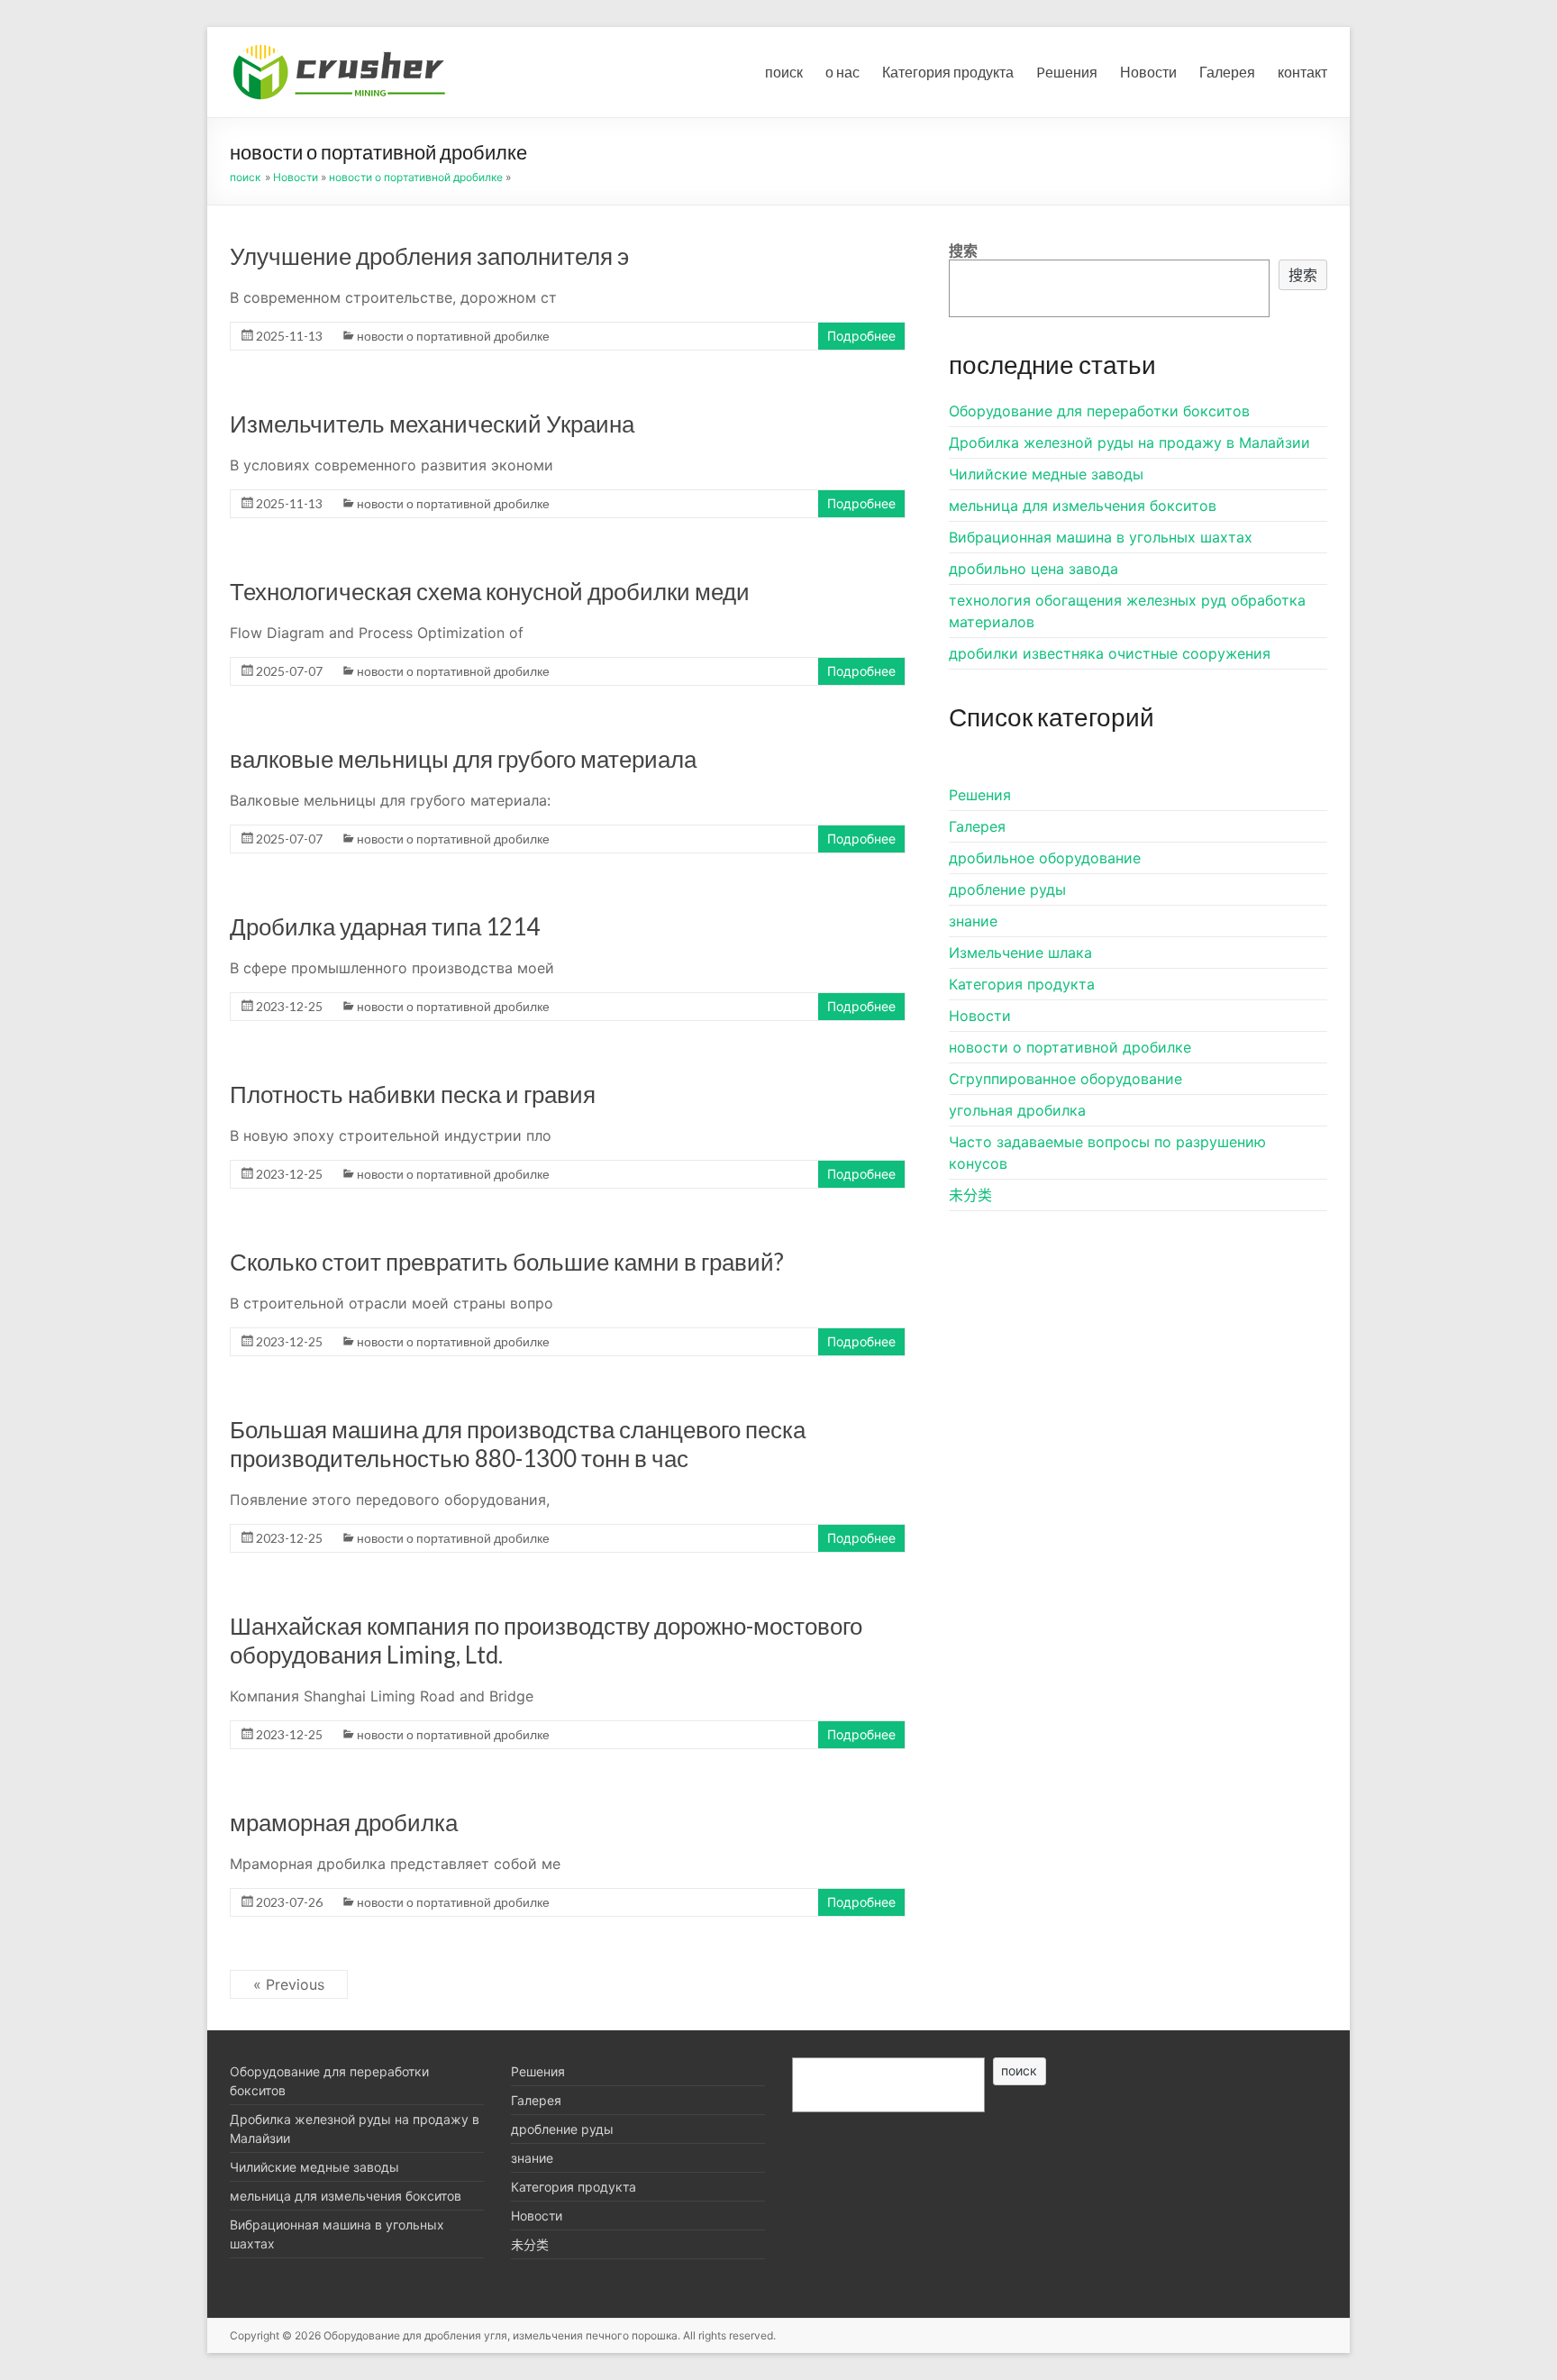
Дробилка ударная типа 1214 (385, 926)
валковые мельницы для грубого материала (463, 759)
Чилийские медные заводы (1046, 474)
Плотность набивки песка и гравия (413, 1094)
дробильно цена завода (1033, 569)
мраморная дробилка (344, 1822)
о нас (842, 72)
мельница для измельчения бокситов (1083, 506)
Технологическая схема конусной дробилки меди (490, 591)
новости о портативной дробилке (416, 177)
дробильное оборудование (1045, 858)
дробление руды (1007, 889)
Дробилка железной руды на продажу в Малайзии (1129, 442)
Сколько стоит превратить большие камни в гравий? (507, 1262)
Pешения (1067, 72)
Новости (1148, 72)
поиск (784, 72)
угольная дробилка (1017, 1110)
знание (973, 921)
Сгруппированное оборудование (1065, 1079)
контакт (1302, 72)
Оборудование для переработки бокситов (1099, 411)
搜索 (963, 251)
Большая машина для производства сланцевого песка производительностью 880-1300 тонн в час (518, 1444)
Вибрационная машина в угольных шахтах (1101, 537)
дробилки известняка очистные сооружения (1110, 653)
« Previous (289, 1984)
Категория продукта (948, 72)
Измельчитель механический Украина (432, 424)
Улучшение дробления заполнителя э (429, 256)
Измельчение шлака (1020, 953)
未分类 (970, 1195)
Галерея (1227, 72)
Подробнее (861, 336)
